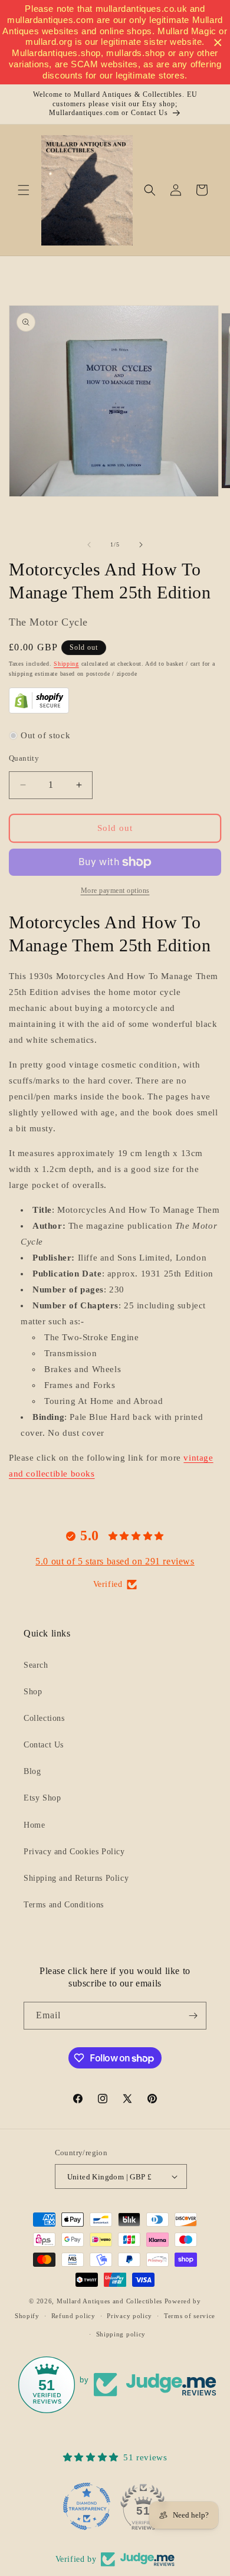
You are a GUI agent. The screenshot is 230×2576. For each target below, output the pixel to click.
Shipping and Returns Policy (76, 1878)
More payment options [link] (115, 891)
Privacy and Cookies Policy (74, 1852)
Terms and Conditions (64, 1905)
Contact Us (44, 1745)
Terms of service (190, 2316)
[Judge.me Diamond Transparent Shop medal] (87, 2506)
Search (36, 1665)
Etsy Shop (42, 1798)
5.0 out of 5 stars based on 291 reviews (115, 1561)
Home (34, 1825)
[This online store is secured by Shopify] (39, 711)
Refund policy (73, 2316)
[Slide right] (141, 545)
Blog (32, 1771)
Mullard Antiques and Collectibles (109, 2301)
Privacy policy (129, 2316)
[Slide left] (89, 545)
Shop (33, 1692)
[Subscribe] (193, 2016)
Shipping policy (121, 2334)
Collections (44, 1718)
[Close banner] (218, 42)
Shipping (66, 664)
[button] (24, 190)
